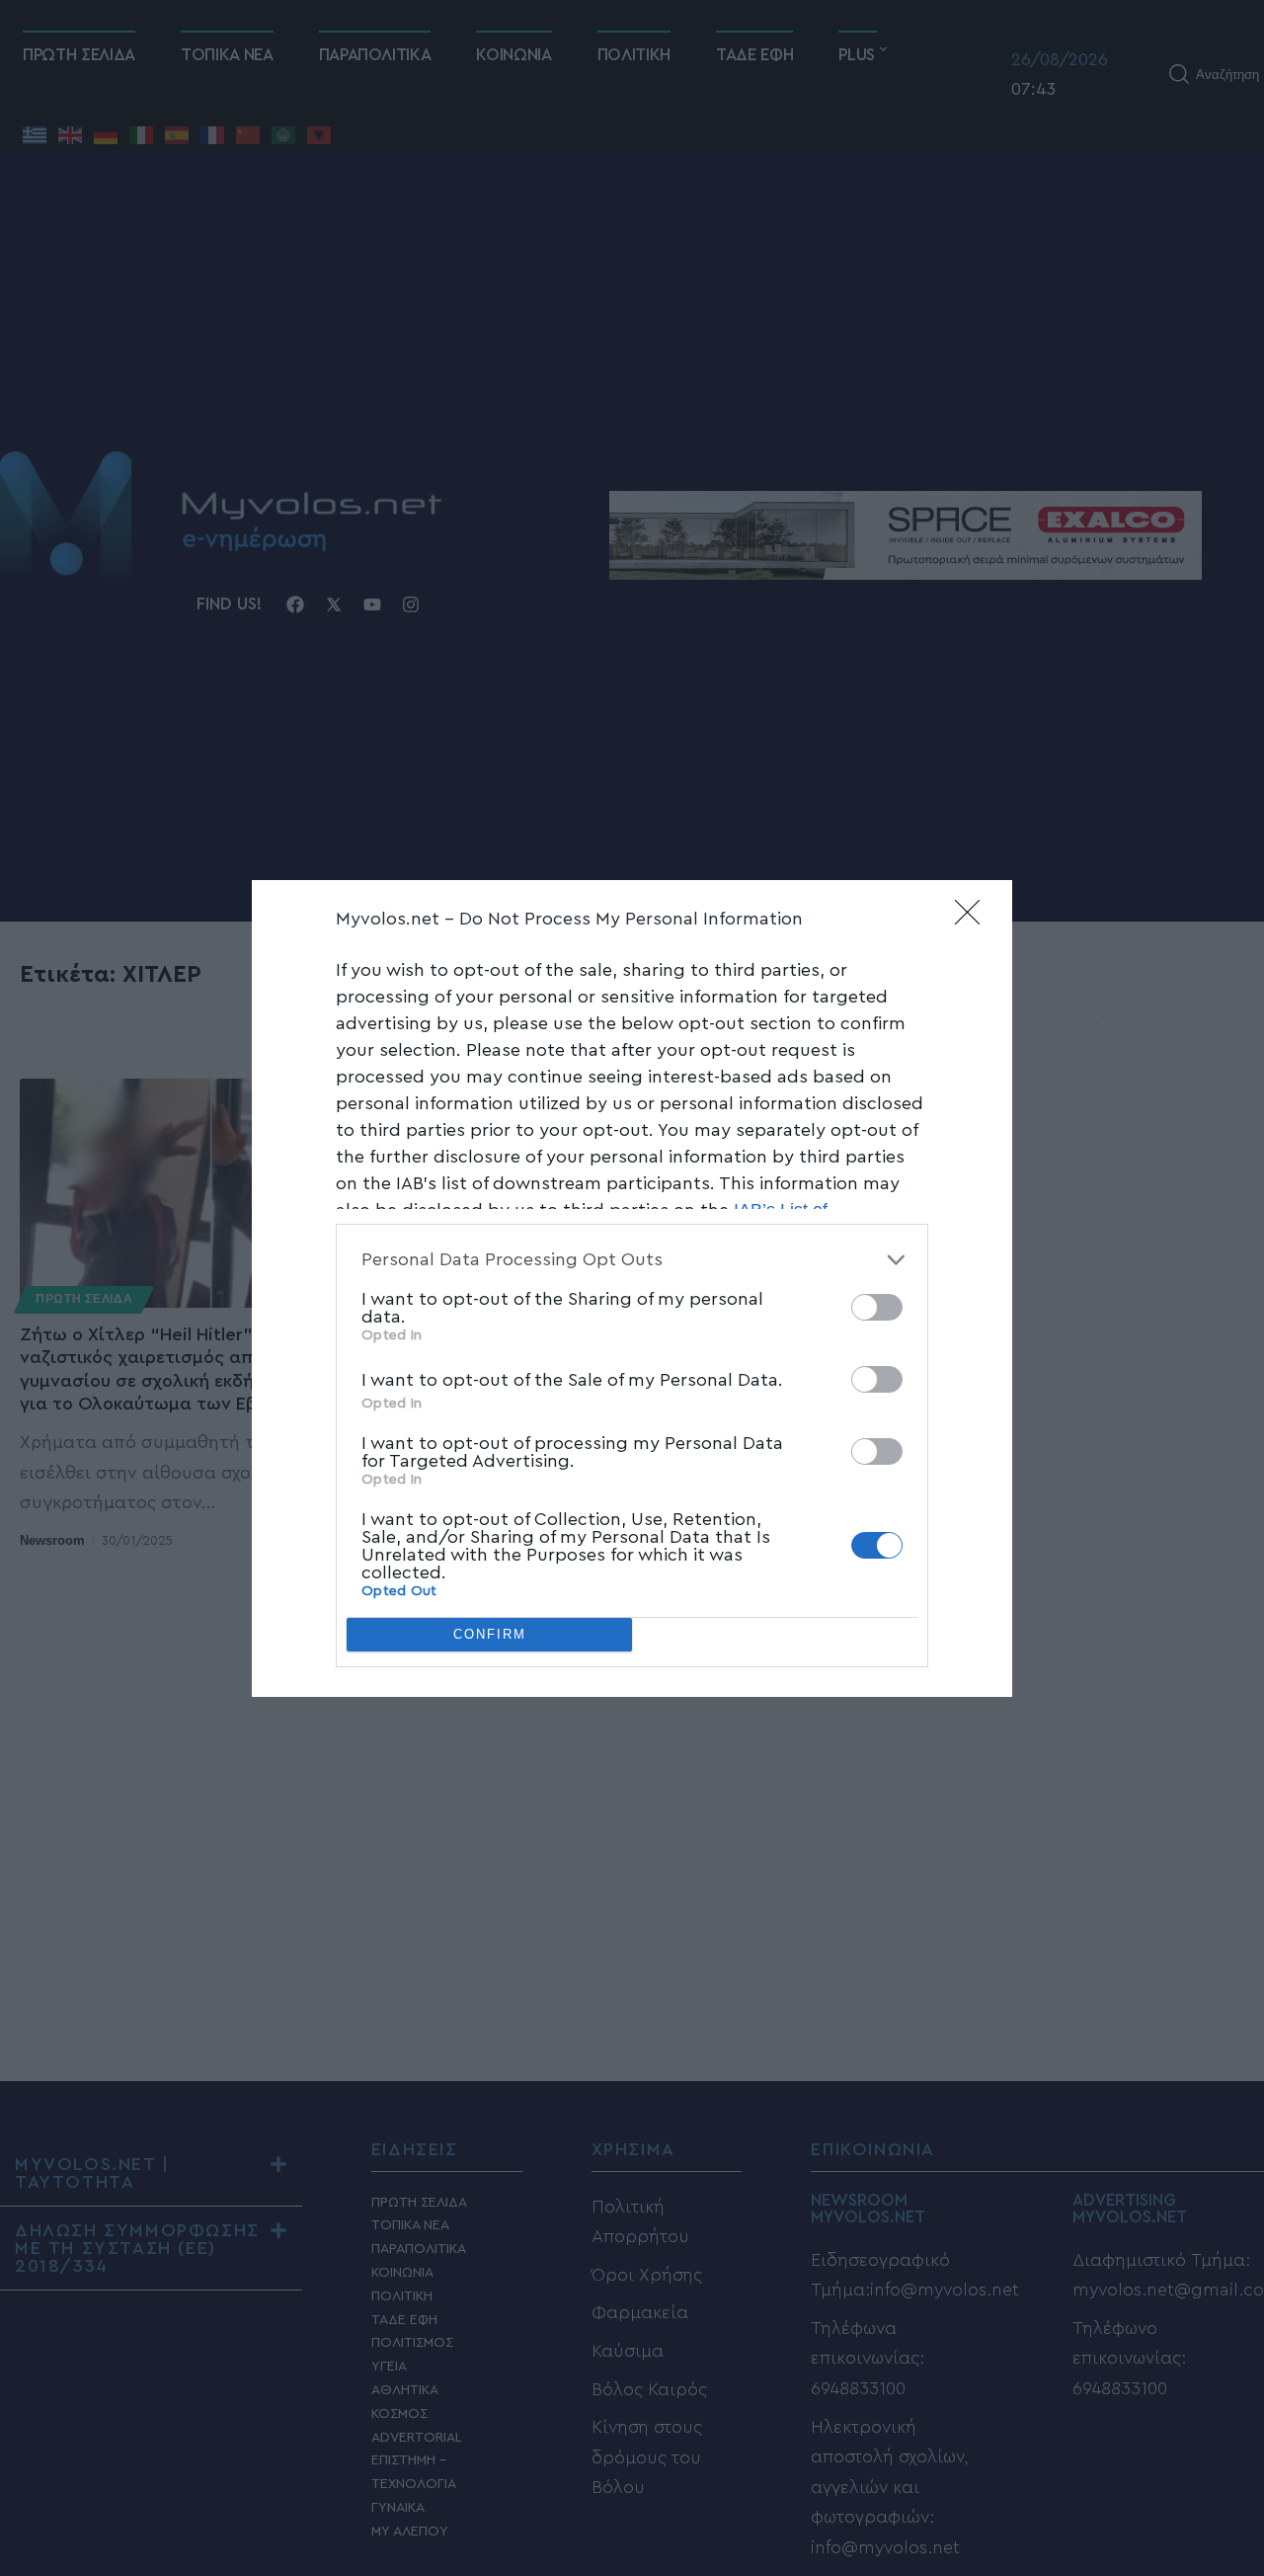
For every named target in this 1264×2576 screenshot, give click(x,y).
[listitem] (632, 1260)
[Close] (974, 919)
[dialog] (632, 1288)
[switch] (877, 1307)
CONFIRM (490, 1634)
